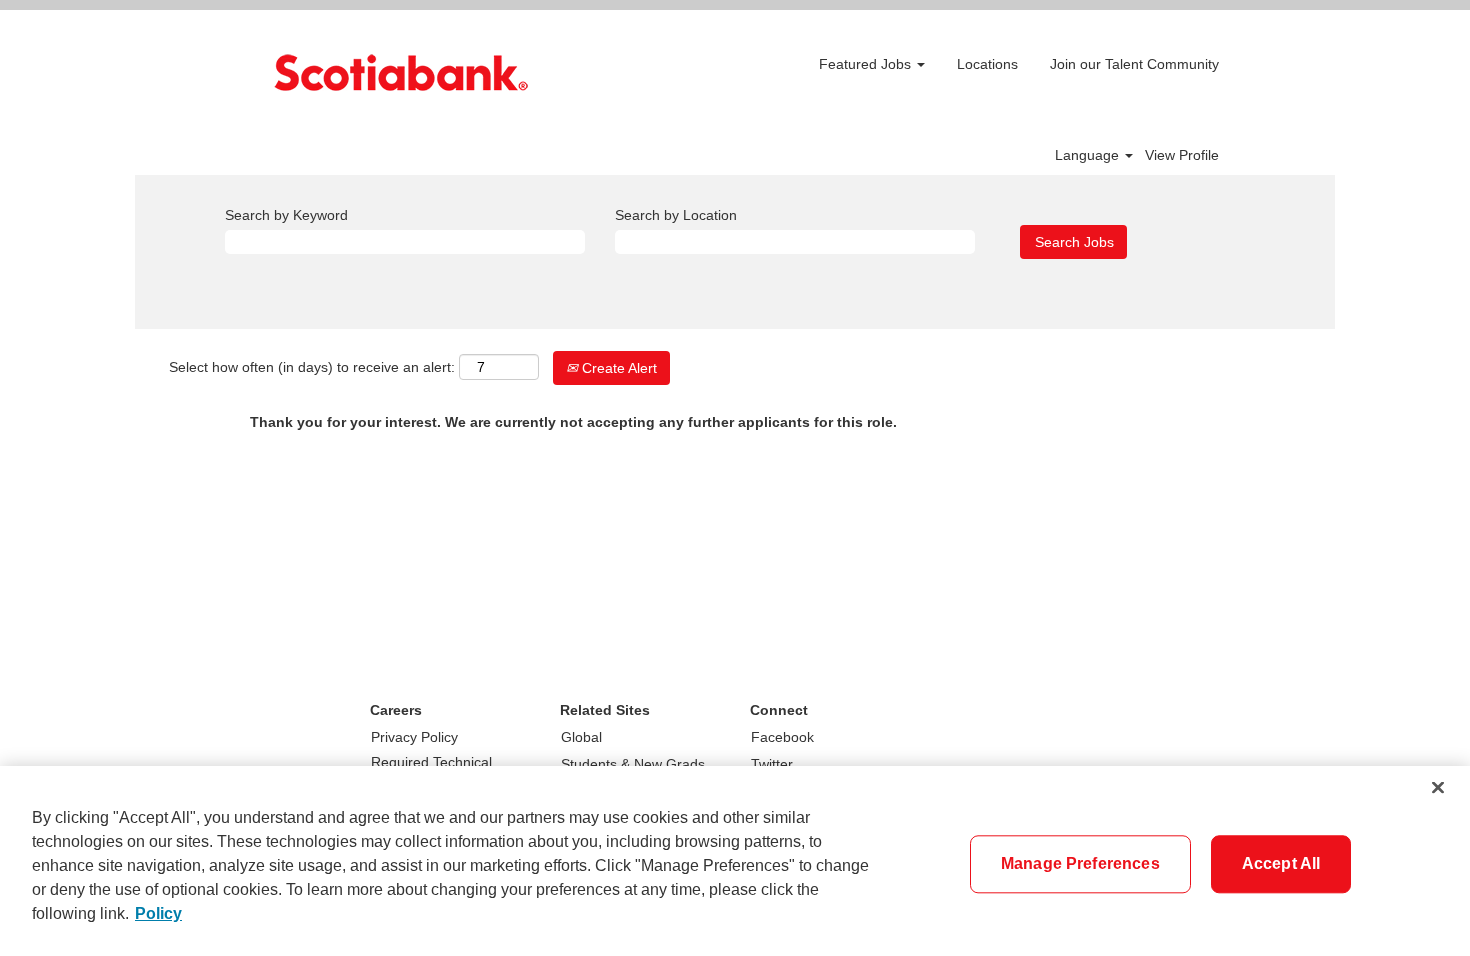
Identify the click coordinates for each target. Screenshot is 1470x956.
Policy (158, 913)
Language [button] (1089, 155)
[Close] (1438, 788)
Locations (987, 64)
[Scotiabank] (401, 72)
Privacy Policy (414, 737)
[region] (735, 861)
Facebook (782, 737)
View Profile (1182, 155)
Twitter (772, 764)
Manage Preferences (1080, 863)
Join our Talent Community (1134, 64)
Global (581, 737)
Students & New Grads (633, 764)
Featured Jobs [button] (867, 64)
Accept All (1281, 863)
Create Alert (617, 368)
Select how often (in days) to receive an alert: (312, 367)
